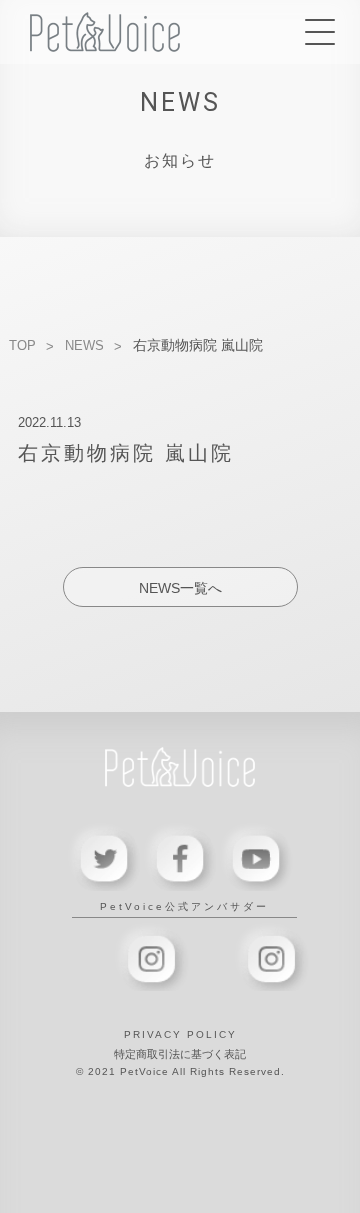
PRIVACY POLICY (180, 1034)
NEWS (84, 345)
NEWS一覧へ (180, 588)
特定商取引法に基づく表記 (180, 1054)
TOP (22, 345)
